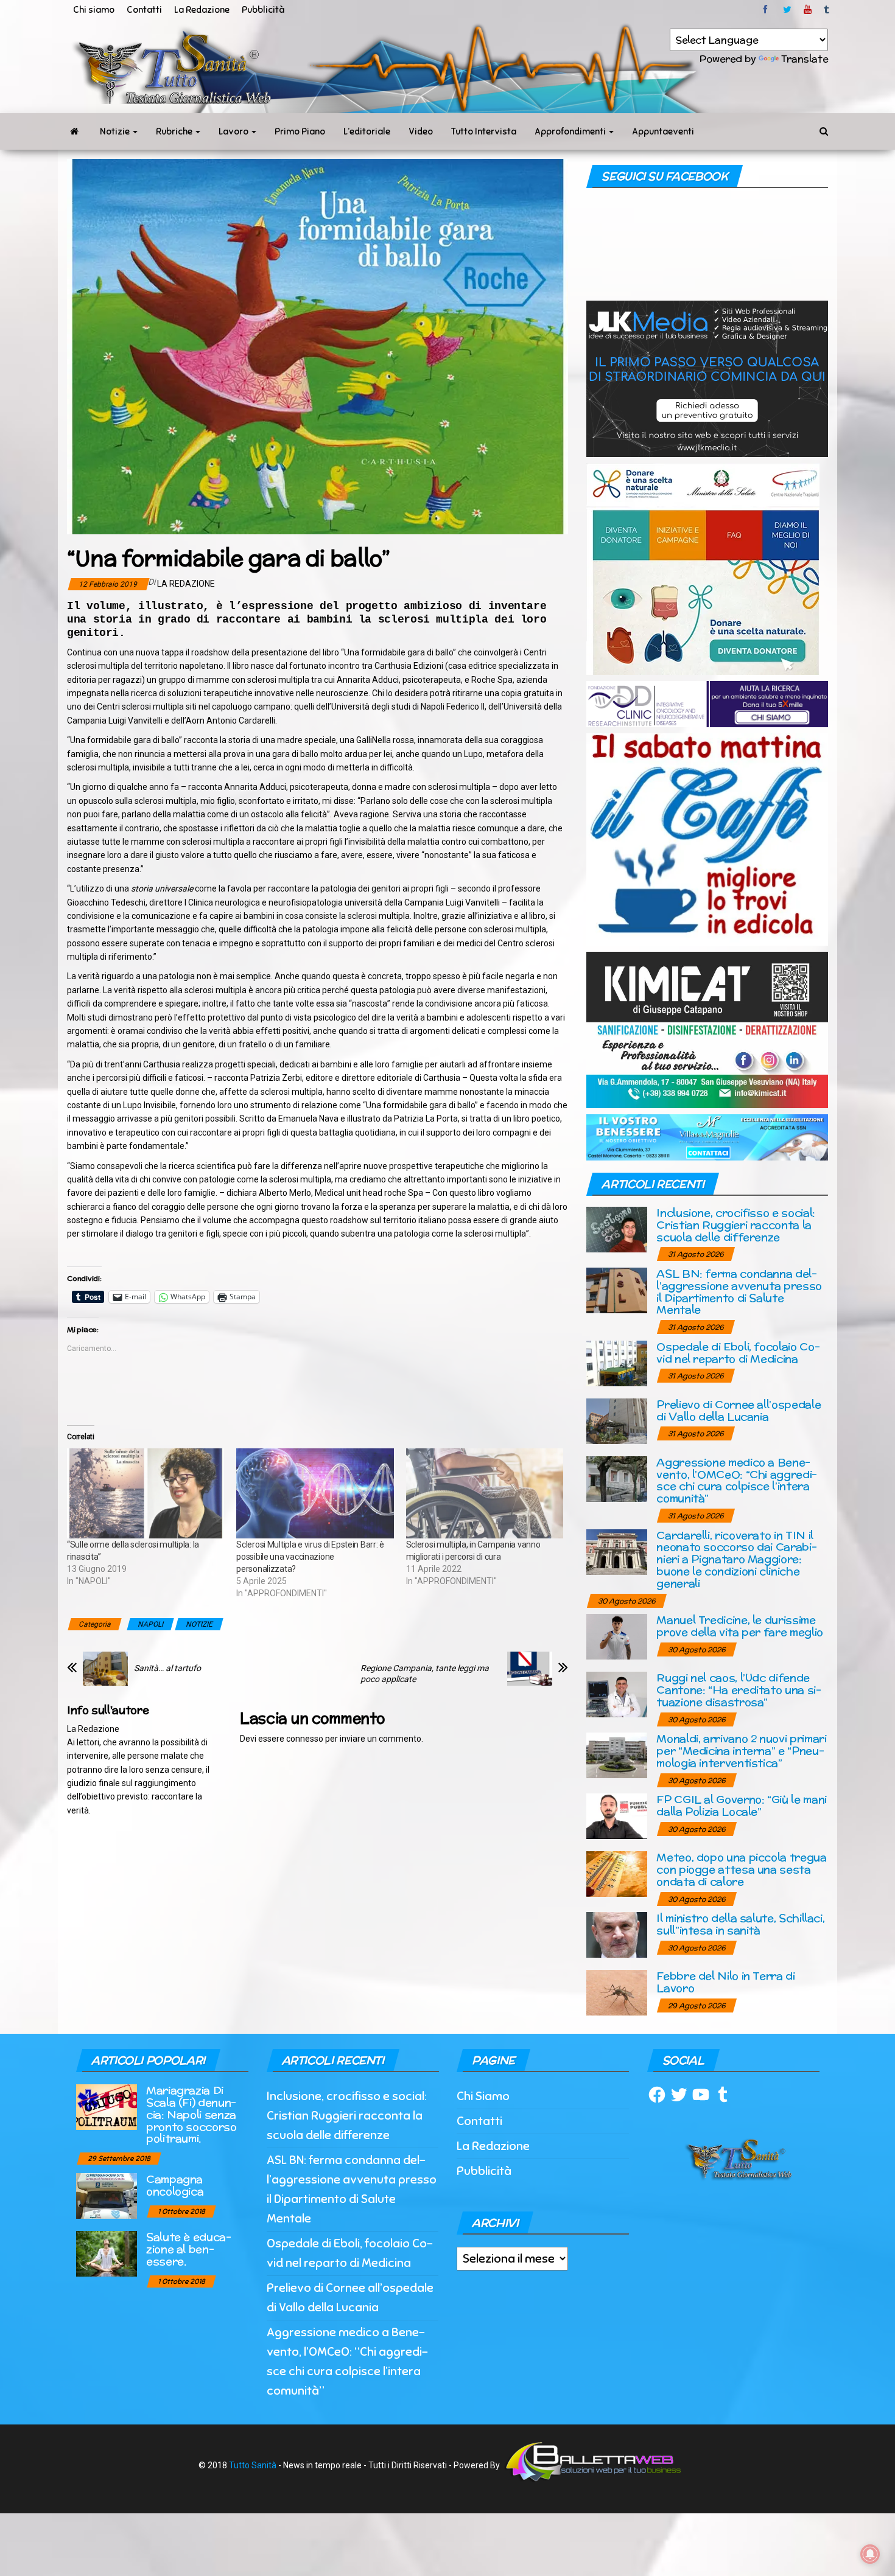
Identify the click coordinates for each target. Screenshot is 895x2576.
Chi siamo (94, 10)
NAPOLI (150, 1624)
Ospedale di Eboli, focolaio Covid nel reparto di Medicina (738, 1353)
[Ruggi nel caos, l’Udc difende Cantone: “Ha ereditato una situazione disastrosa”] (617, 1694)
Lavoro (234, 131)
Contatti (144, 10)
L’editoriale (367, 131)
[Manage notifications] (870, 2554)
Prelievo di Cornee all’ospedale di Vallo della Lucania (739, 1410)
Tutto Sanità (253, 2465)
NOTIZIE (199, 1624)
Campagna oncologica (175, 2185)
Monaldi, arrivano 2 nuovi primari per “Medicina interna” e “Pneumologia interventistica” (741, 1750)
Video (421, 131)
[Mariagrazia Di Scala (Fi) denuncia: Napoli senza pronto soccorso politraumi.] (107, 2107)
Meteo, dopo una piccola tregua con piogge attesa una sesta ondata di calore (741, 1869)
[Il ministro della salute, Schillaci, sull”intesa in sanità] (617, 1934)
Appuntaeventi (663, 131)
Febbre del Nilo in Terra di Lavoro (725, 1982)
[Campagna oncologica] (107, 2195)
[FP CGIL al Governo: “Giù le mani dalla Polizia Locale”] (617, 1816)
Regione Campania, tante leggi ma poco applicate (425, 1674)
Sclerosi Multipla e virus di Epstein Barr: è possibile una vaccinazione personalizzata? (310, 1557)
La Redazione (202, 10)
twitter (787, 10)
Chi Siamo (483, 2096)
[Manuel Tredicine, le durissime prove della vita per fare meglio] (617, 1636)
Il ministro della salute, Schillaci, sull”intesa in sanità (740, 1924)
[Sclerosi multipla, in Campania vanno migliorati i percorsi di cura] (485, 1493)
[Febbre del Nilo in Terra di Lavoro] (617, 1992)
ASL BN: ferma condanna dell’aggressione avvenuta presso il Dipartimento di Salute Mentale (739, 1291)
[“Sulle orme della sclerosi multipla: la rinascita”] (146, 1493)
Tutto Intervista (484, 131)
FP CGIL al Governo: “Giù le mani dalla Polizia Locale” (741, 1805)
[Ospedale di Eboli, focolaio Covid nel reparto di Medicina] (617, 1362)
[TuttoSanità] (74, 131)
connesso (305, 1739)
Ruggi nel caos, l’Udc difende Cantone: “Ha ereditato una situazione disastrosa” (739, 1690)
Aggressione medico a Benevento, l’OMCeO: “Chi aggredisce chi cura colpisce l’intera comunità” (737, 1480)
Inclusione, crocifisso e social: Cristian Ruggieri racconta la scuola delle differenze (735, 1225)
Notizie (116, 131)
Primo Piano (300, 131)
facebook (767, 10)
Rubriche (175, 131)
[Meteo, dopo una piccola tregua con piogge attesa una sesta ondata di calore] (617, 1873)
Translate (805, 59)
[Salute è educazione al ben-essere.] (107, 2253)
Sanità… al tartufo (167, 1668)
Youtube (808, 10)
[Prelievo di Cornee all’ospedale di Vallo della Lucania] (617, 1420)
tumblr (827, 10)
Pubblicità (263, 10)
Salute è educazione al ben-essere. (189, 2249)
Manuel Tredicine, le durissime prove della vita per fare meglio (739, 1626)
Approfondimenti (571, 131)
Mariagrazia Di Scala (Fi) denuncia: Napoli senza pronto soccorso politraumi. (191, 2114)
